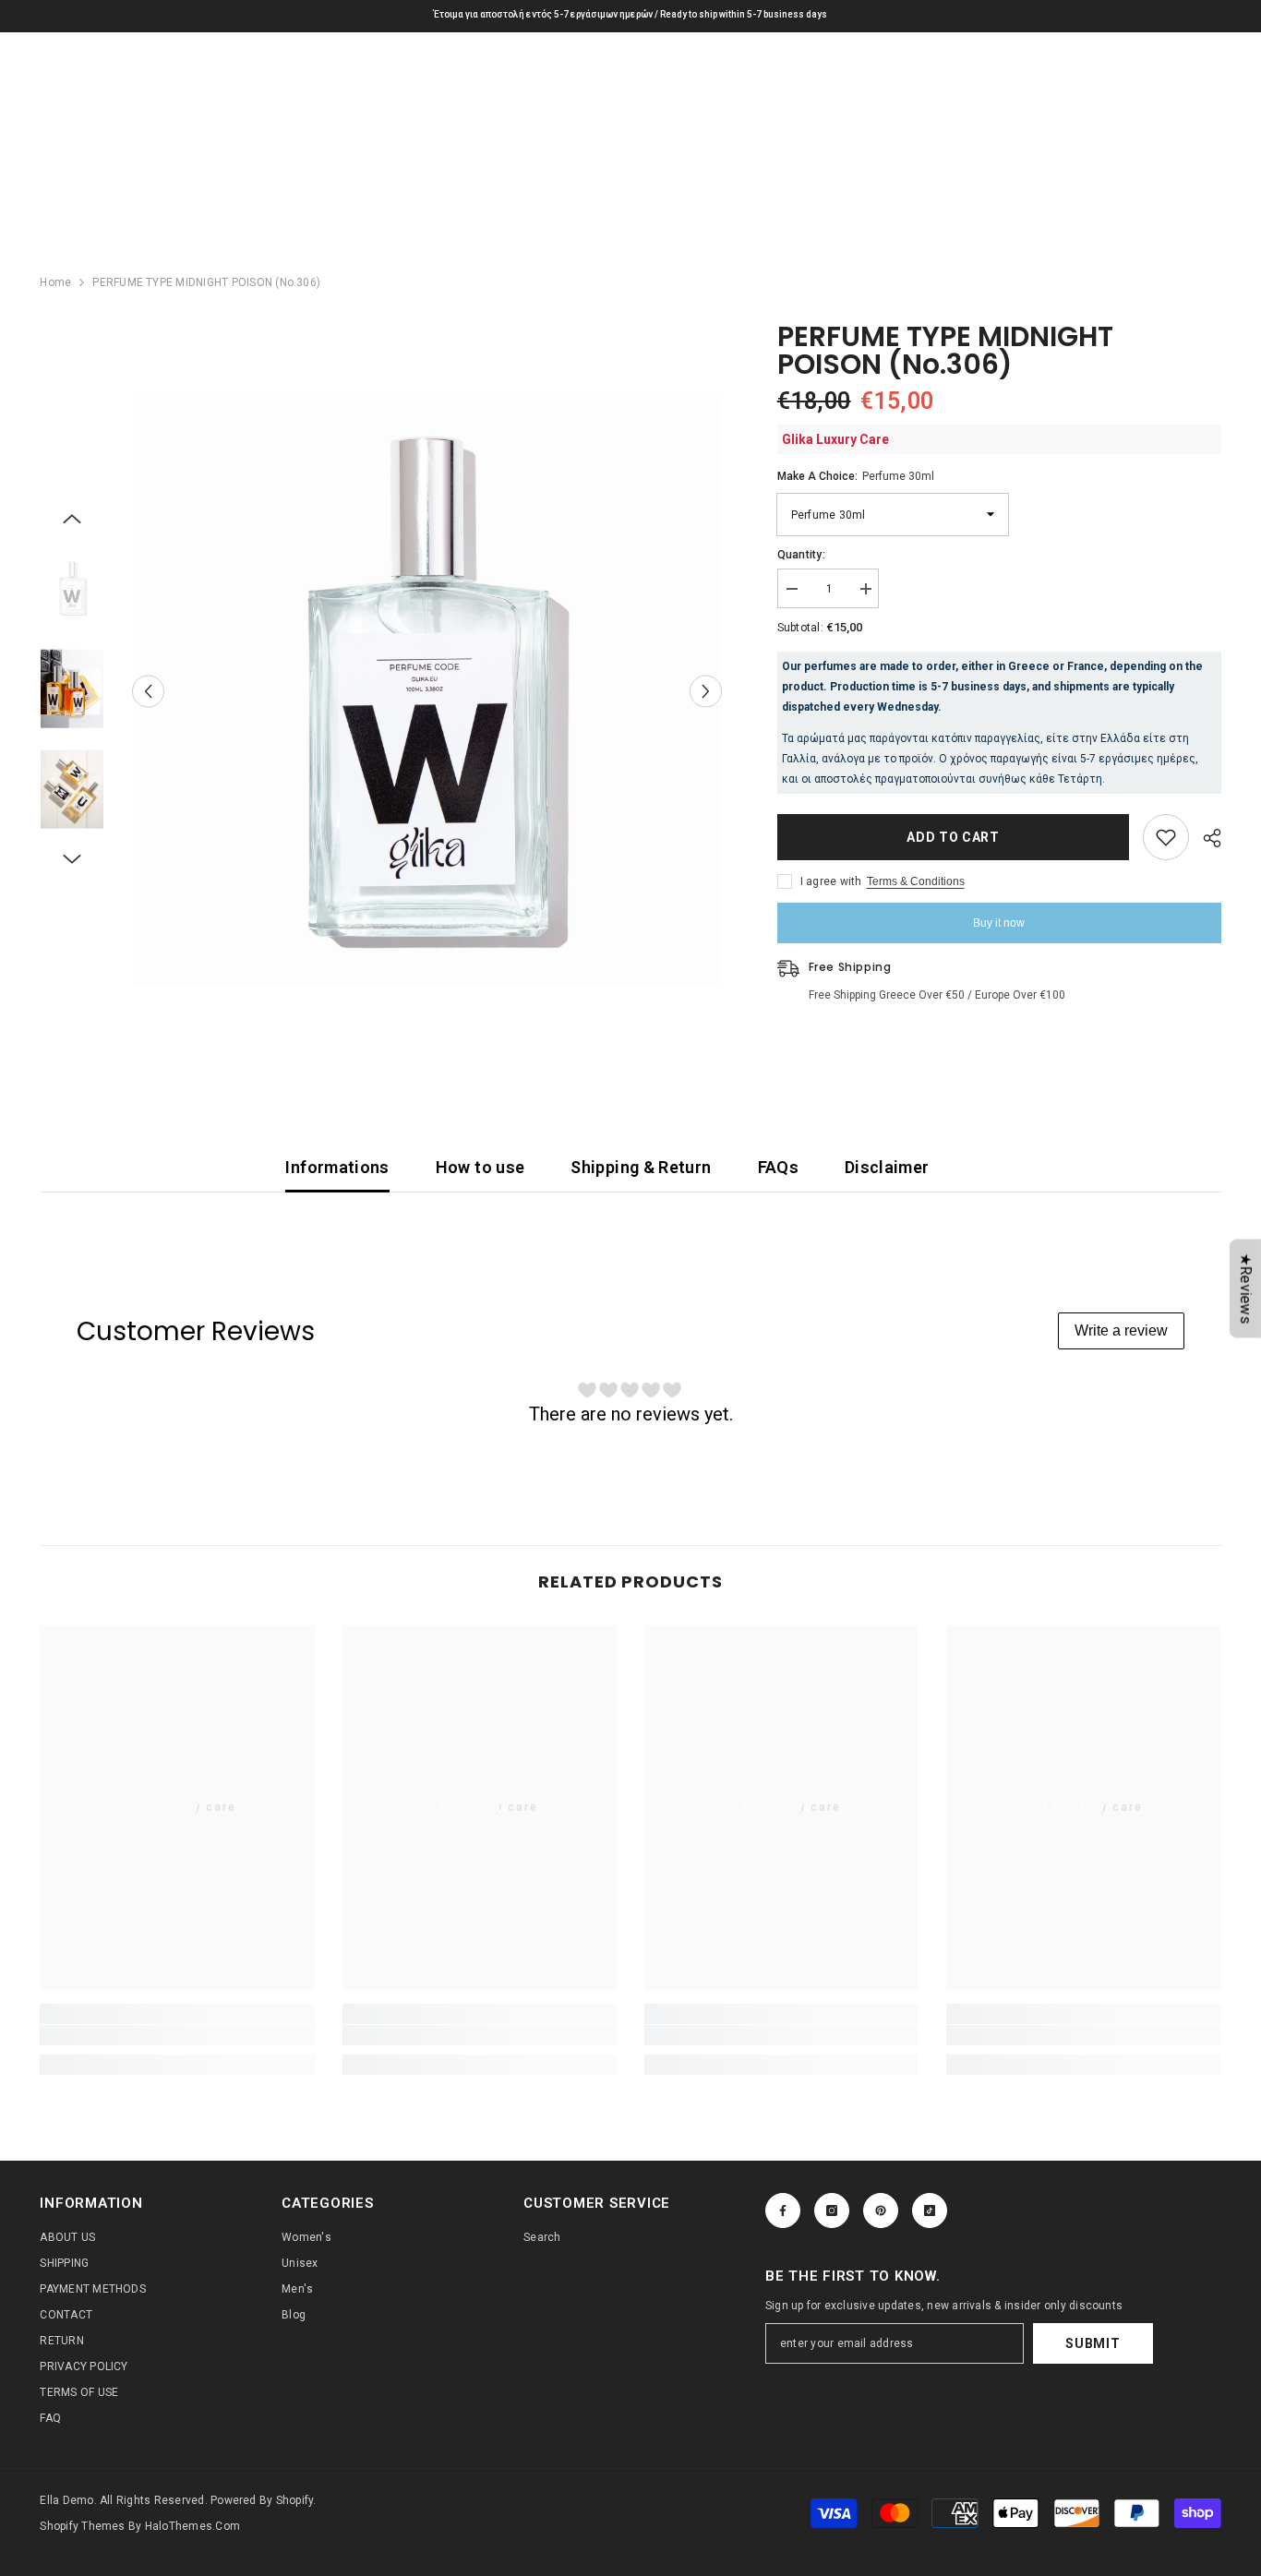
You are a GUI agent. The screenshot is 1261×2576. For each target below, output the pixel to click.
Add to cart (953, 837)
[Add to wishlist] (1166, 837)
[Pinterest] (881, 2211)
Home (55, 282)
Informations (337, 1167)
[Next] (706, 692)
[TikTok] (930, 2211)
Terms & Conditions (916, 881)
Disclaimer (887, 1167)
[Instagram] (832, 2211)
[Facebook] (783, 2211)
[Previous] (148, 692)
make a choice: (856, 476)
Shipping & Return (641, 1167)
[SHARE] (1205, 838)
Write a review (1121, 1330)
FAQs (778, 1167)
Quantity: (801, 555)
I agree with (831, 881)
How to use (480, 1167)
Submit (1093, 2343)
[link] (177, 2035)
